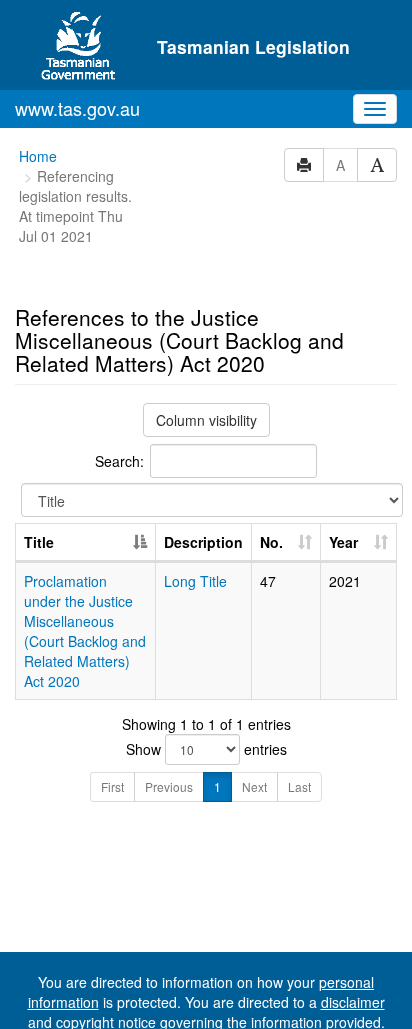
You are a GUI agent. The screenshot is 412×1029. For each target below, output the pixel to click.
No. (271, 542)
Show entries (206, 749)
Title (39, 542)
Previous (169, 786)
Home (38, 156)
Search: (119, 461)
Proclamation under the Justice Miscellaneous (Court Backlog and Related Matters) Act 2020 (85, 631)
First (112, 786)
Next (254, 786)
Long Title (195, 581)
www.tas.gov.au (77, 108)
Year (343, 542)
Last (299, 786)
